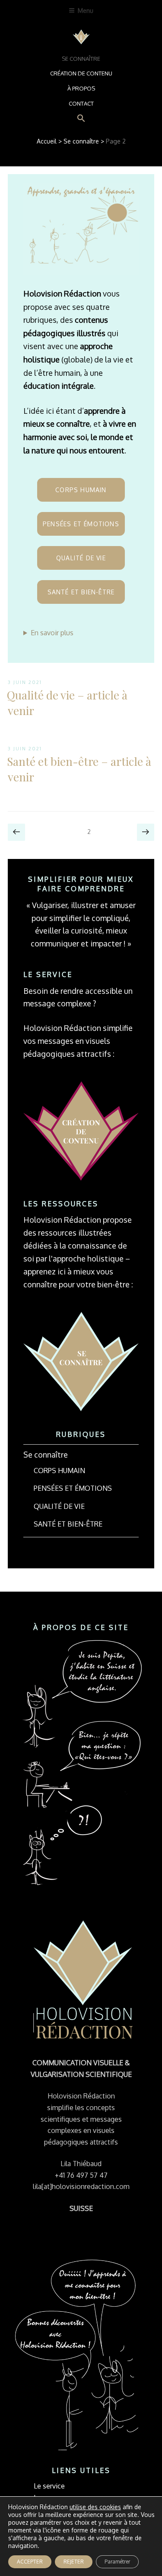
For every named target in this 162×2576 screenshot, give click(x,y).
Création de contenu (81, 73)
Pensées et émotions (81, 524)
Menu (86, 11)
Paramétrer (117, 2562)
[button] (81, 119)
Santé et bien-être (81, 592)
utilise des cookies (95, 2507)
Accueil (47, 141)
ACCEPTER (30, 2562)
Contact (81, 103)
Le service (49, 2486)
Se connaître (81, 59)
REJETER (74, 2562)
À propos (81, 88)
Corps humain (81, 490)
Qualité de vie (81, 558)
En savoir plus (52, 633)
